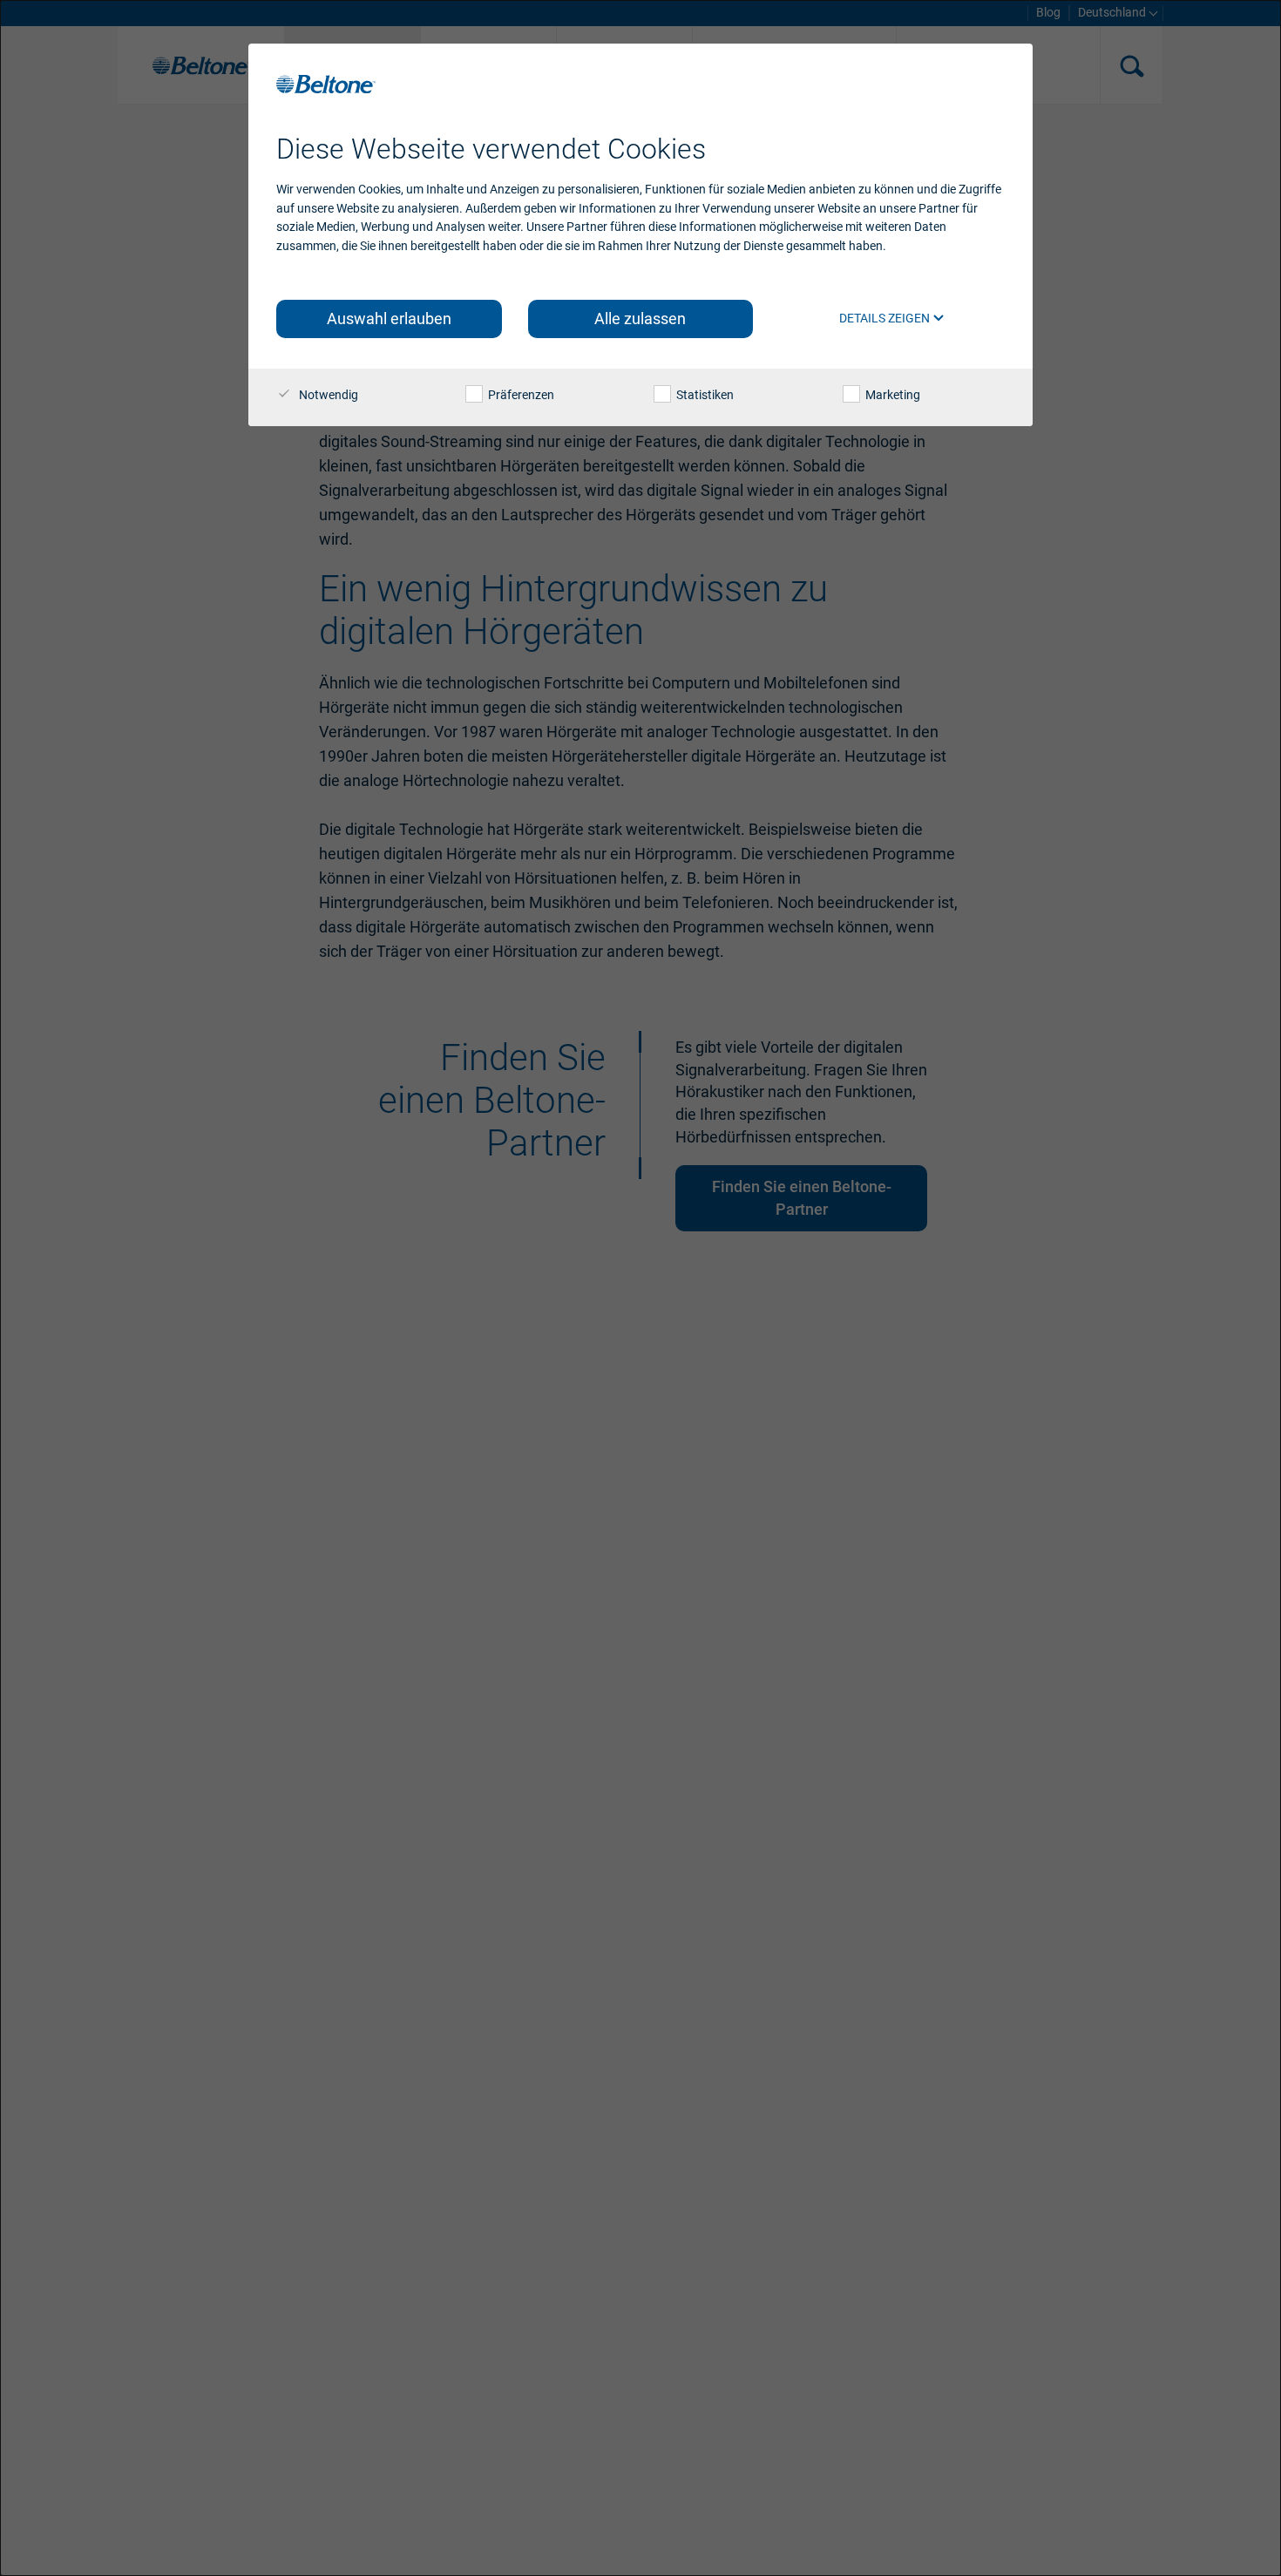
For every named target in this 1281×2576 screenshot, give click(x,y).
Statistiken (704, 395)
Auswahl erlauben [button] (389, 319)
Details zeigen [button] (886, 318)
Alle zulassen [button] (640, 319)
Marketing (891, 395)
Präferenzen (520, 395)
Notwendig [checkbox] (327, 395)
